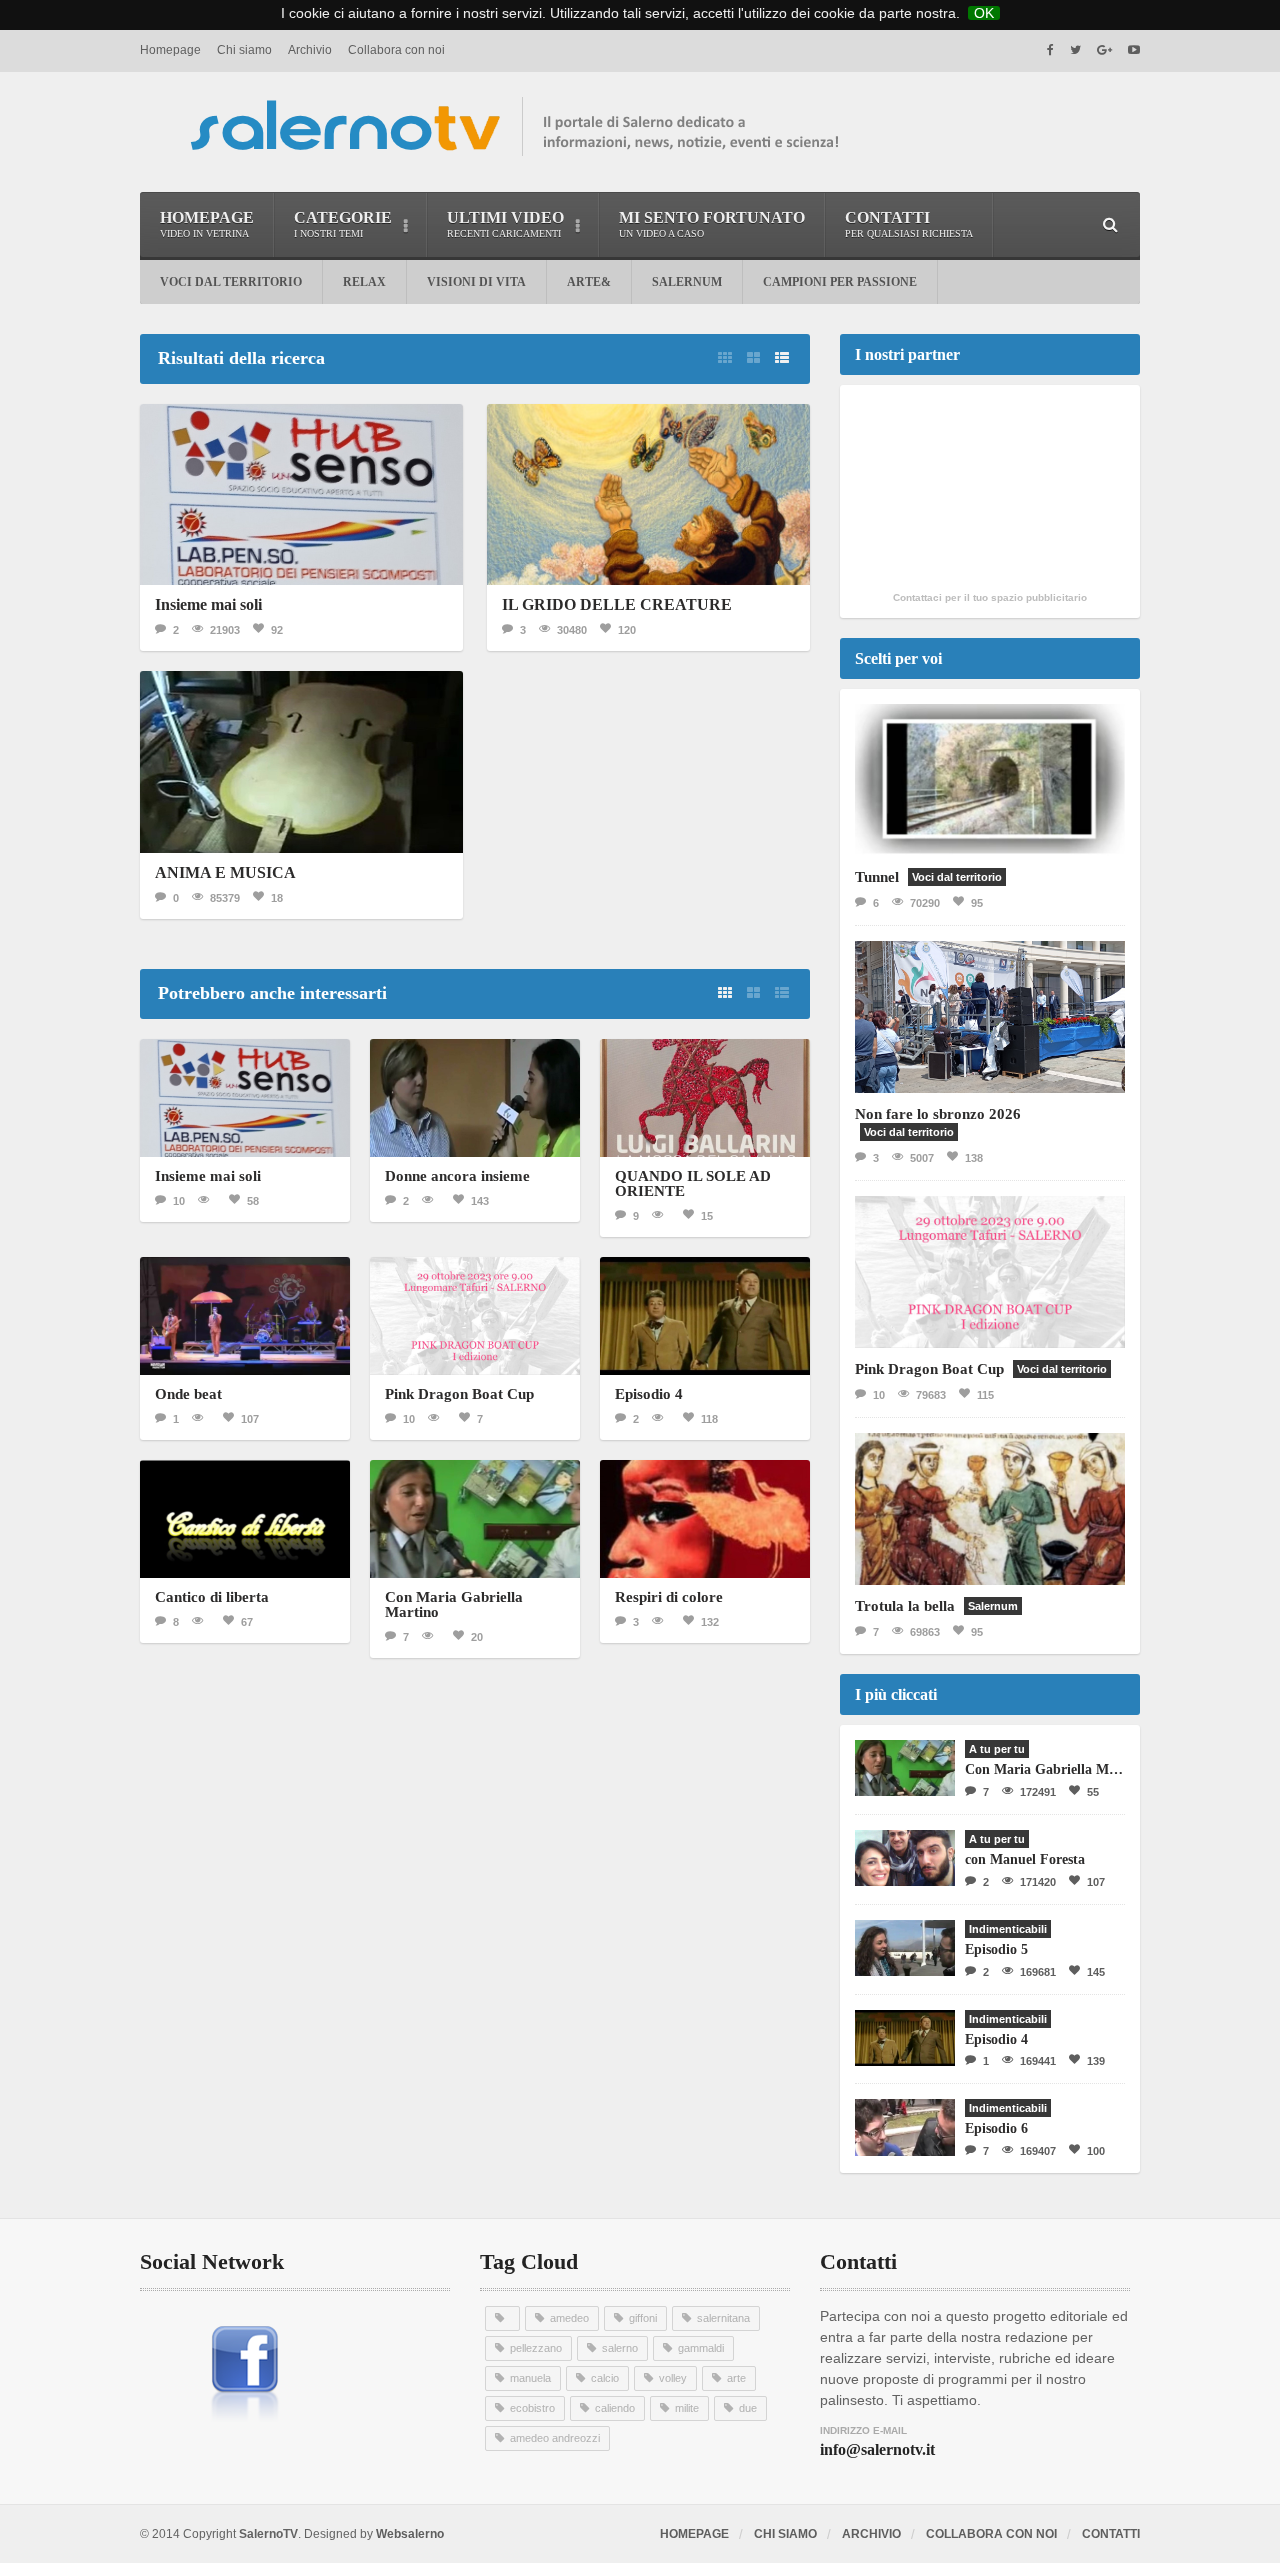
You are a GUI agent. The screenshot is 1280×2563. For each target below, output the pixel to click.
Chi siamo (244, 50)
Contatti (909, 224)
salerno (620, 2348)
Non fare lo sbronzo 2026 (938, 1114)
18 (277, 898)
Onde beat (188, 1394)
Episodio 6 (996, 2128)
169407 (1038, 2151)
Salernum (687, 282)
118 (709, 1419)
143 (480, 1201)
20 (477, 1637)
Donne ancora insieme (457, 1176)
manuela (530, 2378)
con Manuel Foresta (1025, 1859)
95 (977, 903)
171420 (1038, 1882)
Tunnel (877, 877)
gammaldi (701, 2348)
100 (1096, 2151)
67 (247, 1622)
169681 (1038, 1972)
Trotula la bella (905, 1606)
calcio (605, 2378)
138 (974, 1158)
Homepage (170, 50)
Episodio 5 (996, 1949)
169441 (1038, 2061)
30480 (572, 630)
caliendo (615, 2408)
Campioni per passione (840, 282)
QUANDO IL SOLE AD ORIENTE (693, 1183)
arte (736, 2378)
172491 (1038, 1792)
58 (253, 1201)
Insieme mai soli (208, 604)
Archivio (310, 50)
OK (984, 13)
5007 (922, 1158)
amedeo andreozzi (555, 2438)
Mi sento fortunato (712, 224)
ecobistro (532, 2408)
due (748, 2408)
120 (627, 630)
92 (277, 630)
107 (250, 1419)
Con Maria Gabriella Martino (454, 1604)
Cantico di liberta (212, 1597)
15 (707, 1216)
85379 (225, 898)
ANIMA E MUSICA (225, 872)
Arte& (589, 282)
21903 (225, 630)
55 (1093, 1792)
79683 (931, 1395)
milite (687, 2408)
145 (1096, 1972)
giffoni (643, 2318)
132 (710, 1622)
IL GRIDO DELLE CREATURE (617, 604)
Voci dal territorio (231, 282)
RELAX (364, 282)
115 (985, 1395)
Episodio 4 (649, 1394)
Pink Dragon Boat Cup (459, 1394)
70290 (925, 903)
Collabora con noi (396, 50)
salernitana (723, 2318)
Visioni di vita (476, 282)
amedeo (569, 2318)
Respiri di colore (669, 1597)
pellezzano (536, 2348)
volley (673, 2378)
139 (1096, 2061)
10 (179, 1201)
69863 (925, 1632)
